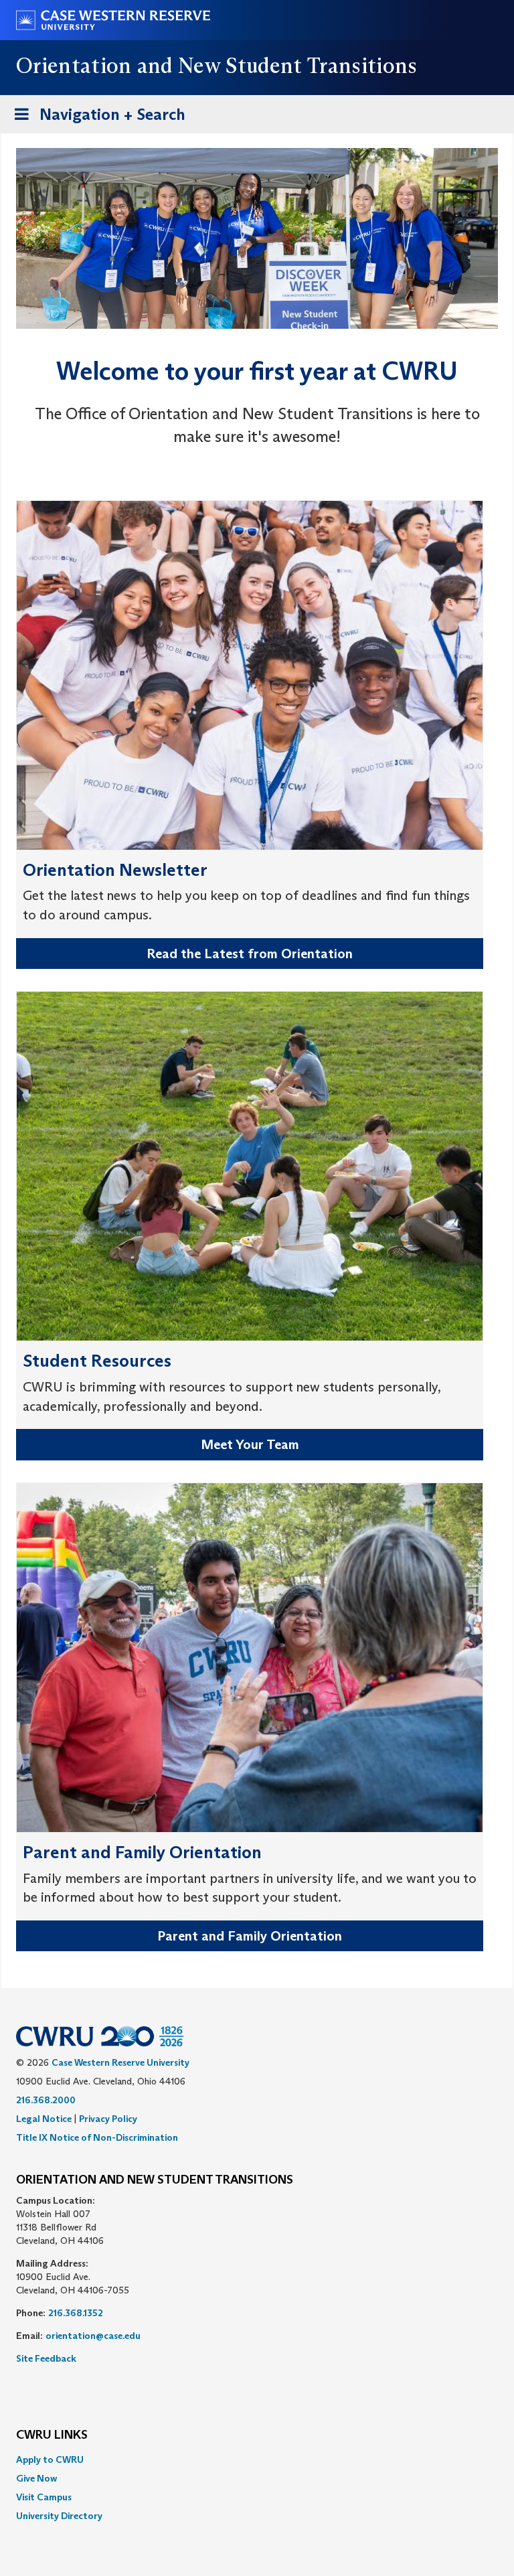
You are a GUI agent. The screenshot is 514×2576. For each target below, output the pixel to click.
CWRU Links (52, 2435)
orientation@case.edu (93, 2336)
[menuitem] (257, 2459)
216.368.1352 (76, 2313)
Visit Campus (44, 2497)
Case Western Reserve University (120, 2062)
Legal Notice (44, 2119)
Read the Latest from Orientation (250, 954)
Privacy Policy (108, 2119)
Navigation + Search (96, 119)
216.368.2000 (46, 2100)
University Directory (59, 2516)
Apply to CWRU (50, 2459)
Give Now (36, 2478)
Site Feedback (46, 2358)
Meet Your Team (250, 1444)
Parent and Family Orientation (250, 1936)
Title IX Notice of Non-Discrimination (97, 2137)
